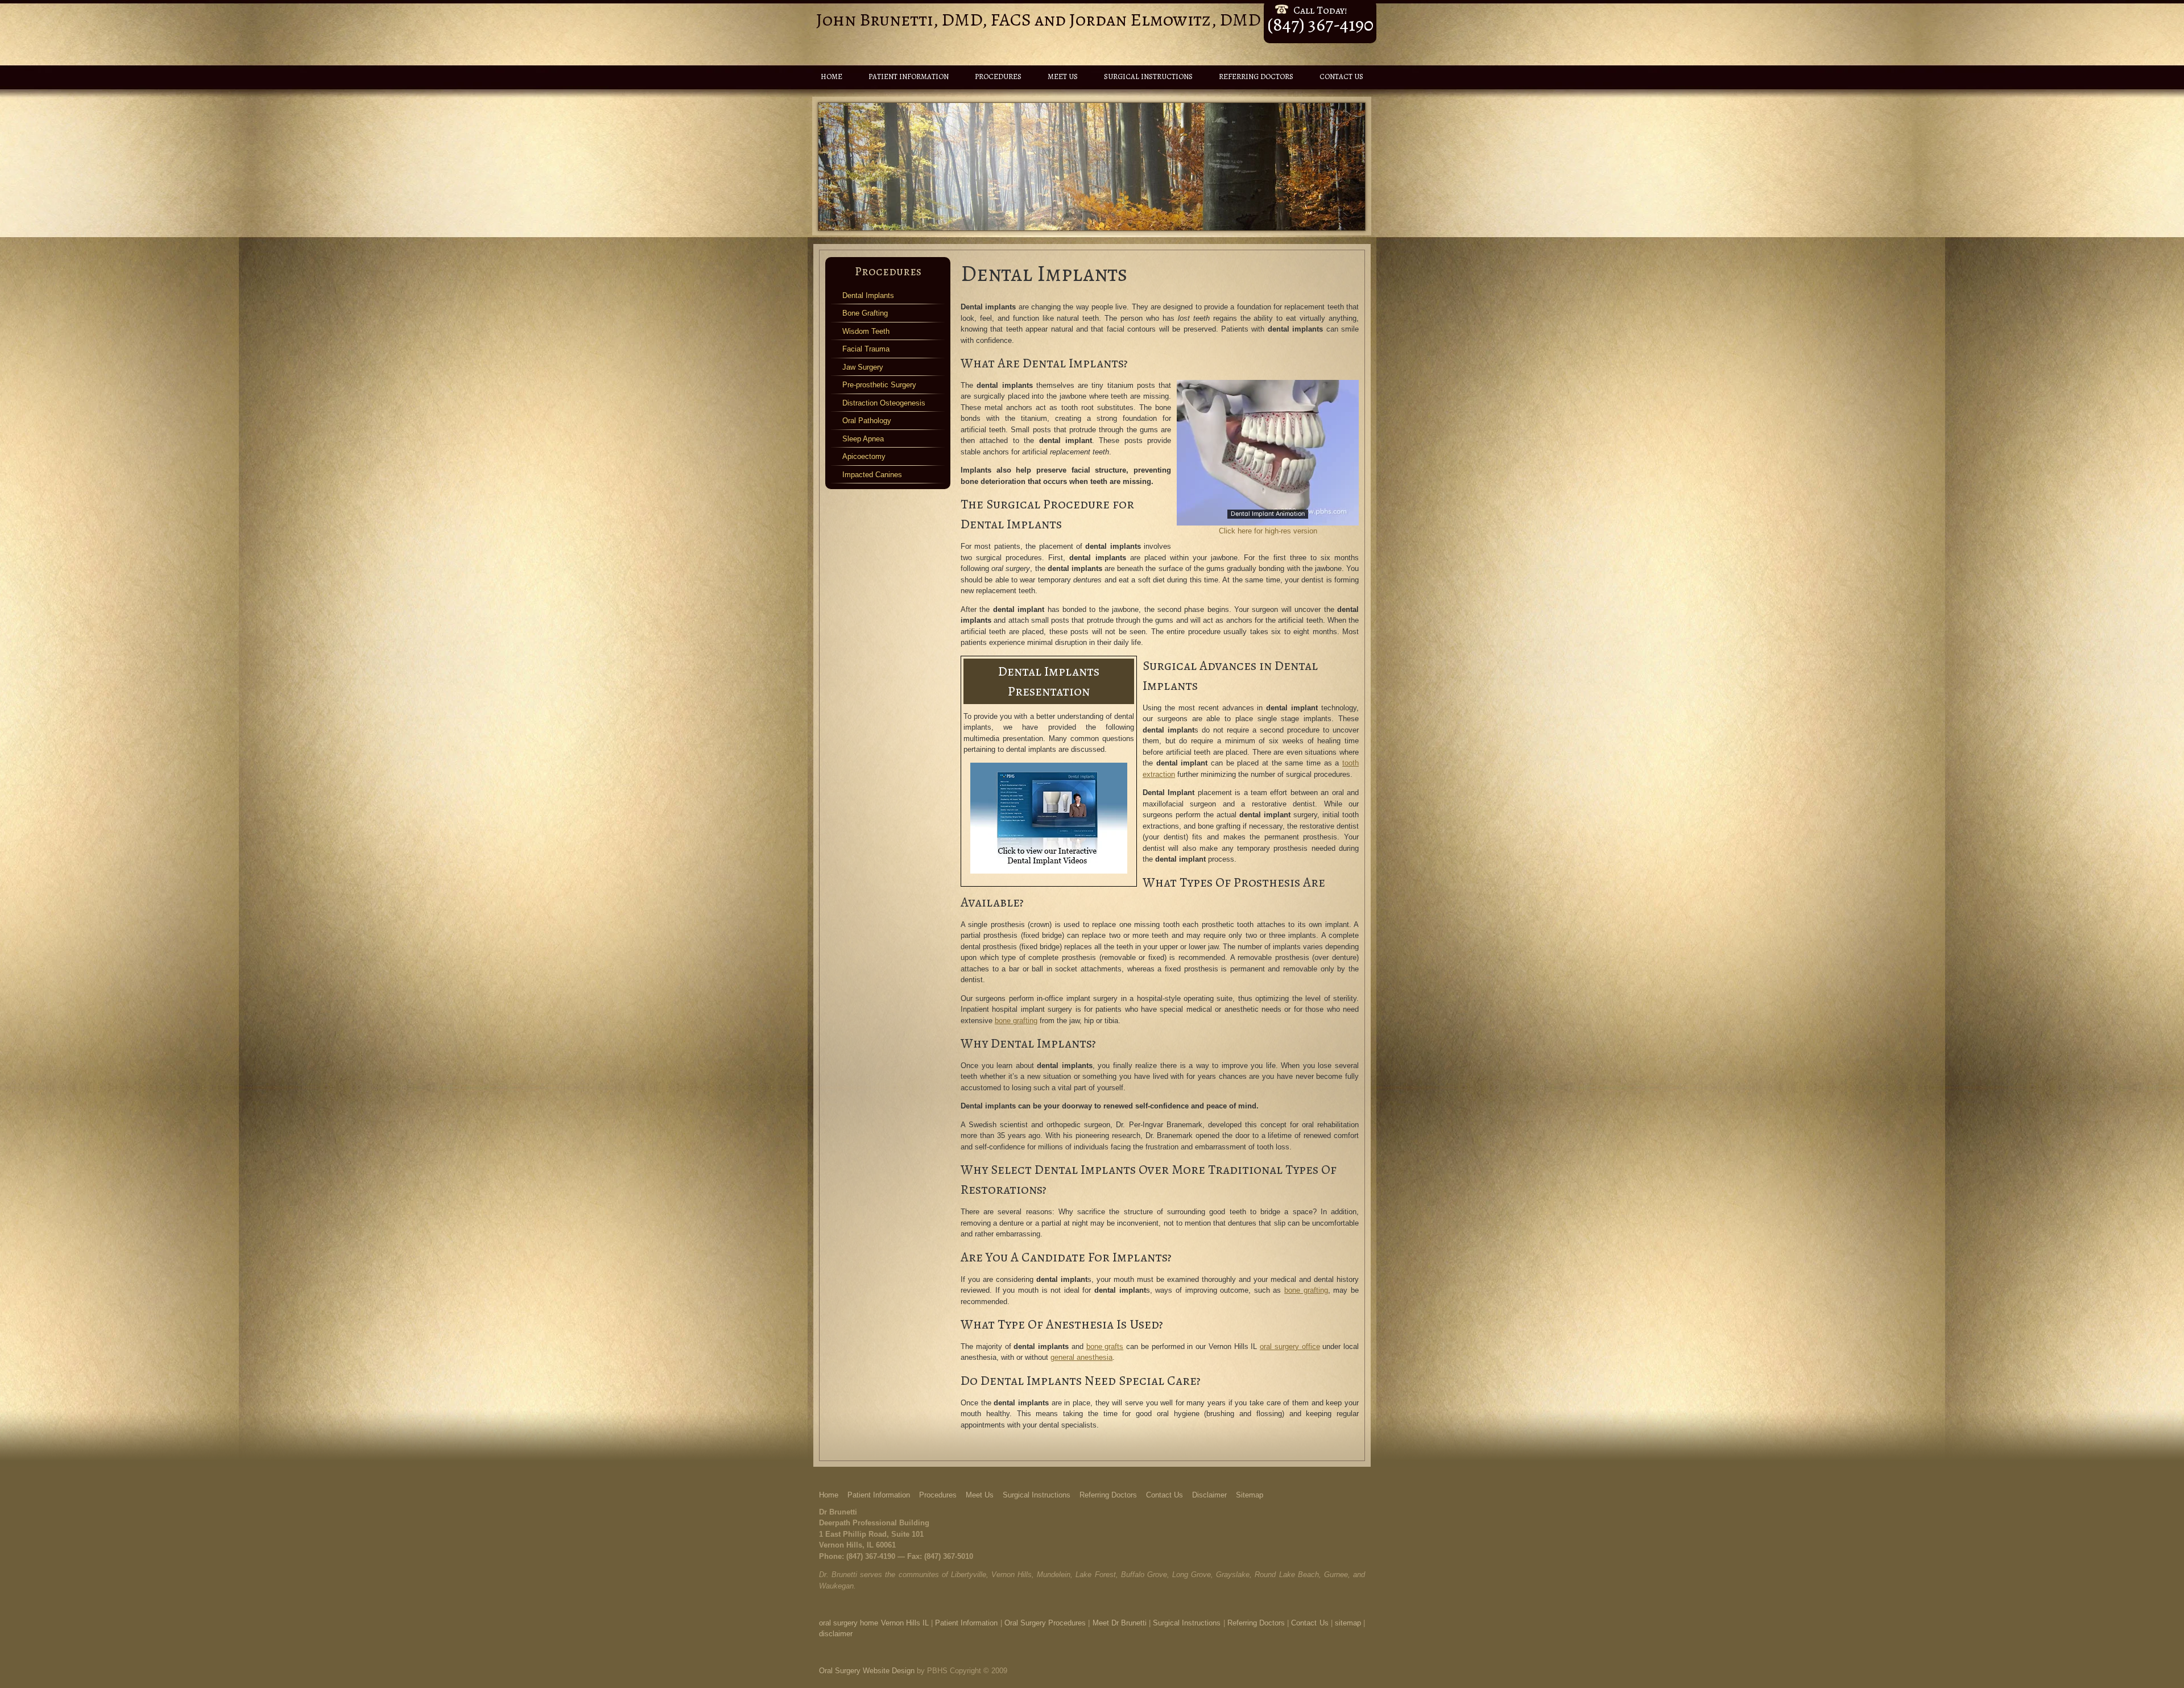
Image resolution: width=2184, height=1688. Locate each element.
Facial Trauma (866, 349)
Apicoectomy (864, 456)
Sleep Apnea (863, 439)
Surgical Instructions (1148, 76)
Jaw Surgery (863, 367)
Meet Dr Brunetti (1120, 1623)
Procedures (998, 76)
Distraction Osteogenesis (884, 403)
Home (832, 76)
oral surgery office (1290, 1346)
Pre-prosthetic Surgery (879, 385)
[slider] (1267, 516)
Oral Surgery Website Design (867, 1671)
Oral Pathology (867, 421)
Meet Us (1063, 76)
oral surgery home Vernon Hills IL (874, 1623)
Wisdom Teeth (866, 331)
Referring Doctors (1256, 76)
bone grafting (1016, 1021)
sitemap (1348, 1623)
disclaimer (836, 1634)
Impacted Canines (872, 475)
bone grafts (1105, 1346)
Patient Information (909, 76)
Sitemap (1250, 1495)
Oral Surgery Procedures (1045, 1623)
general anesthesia (1081, 1357)
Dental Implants (868, 295)
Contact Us (1341, 76)
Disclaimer (1209, 1495)
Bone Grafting (865, 313)
